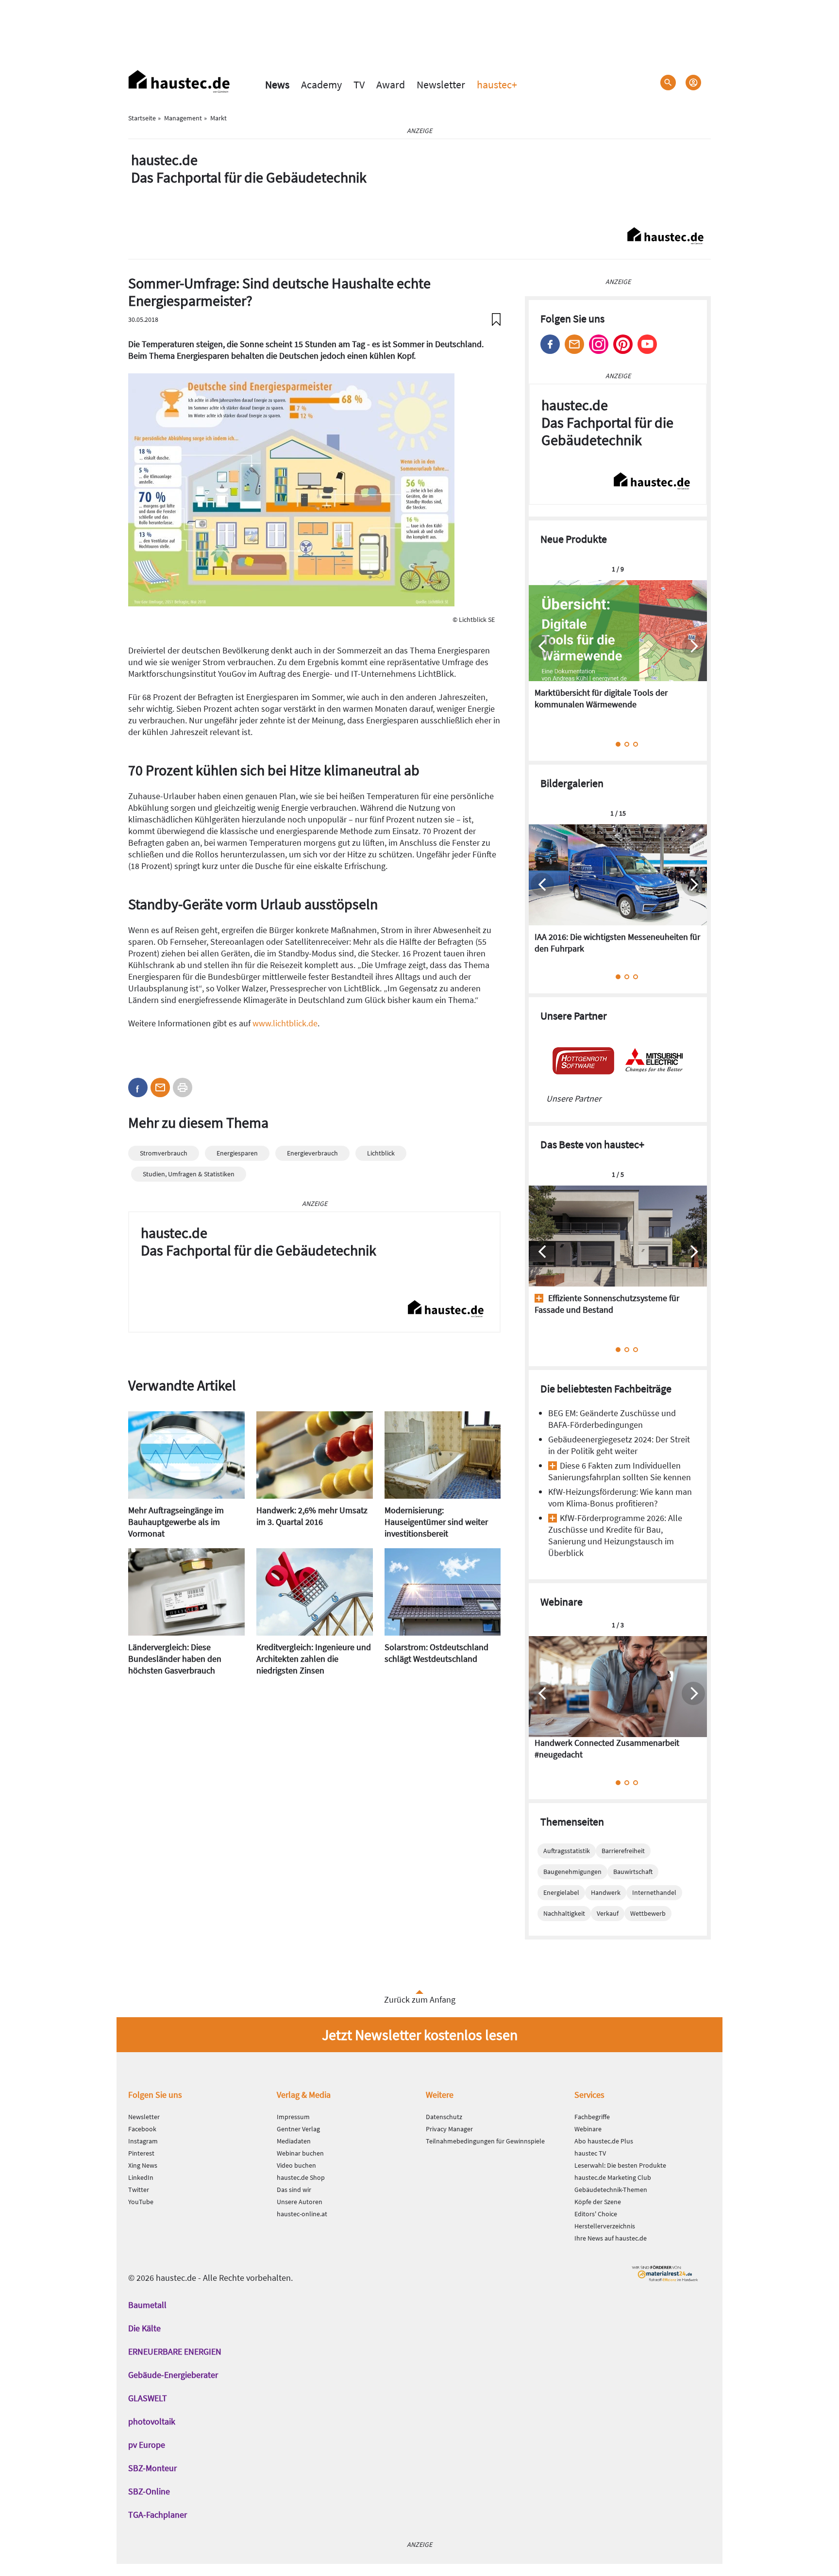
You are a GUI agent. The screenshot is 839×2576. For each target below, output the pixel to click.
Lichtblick (381, 1153)
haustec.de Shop (301, 2177)
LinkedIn (141, 2177)
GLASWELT (148, 2398)
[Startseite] (179, 82)
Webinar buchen (300, 2153)
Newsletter (441, 84)
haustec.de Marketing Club (613, 2177)
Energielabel (561, 1892)
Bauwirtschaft (633, 1872)
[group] (618, 651)
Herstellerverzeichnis (605, 2226)
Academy (321, 84)
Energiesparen (237, 1153)
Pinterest (623, 344)
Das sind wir (294, 2190)
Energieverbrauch (312, 1153)
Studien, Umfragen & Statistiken (189, 1174)
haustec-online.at (302, 2214)
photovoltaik (152, 2421)
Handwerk (606, 1892)
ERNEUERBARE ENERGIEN (175, 2351)
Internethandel (654, 1892)
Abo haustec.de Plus (604, 2141)
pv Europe (147, 2445)
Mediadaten (294, 2141)
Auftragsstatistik (567, 1851)
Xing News (143, 2165)
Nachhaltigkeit (564, 1913)
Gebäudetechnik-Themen (611, 2190)
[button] (138, 1087)
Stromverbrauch (164, 1153)
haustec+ (497, 84)
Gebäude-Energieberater (173, 2375)
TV (359, 84)
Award (391, 84)
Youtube (647, 344)
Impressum (293, 2117)
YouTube (141, 2202)
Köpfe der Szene (598, 2202)
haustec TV (590, 2153)
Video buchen (296, 2165)
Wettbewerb (648, 1913)
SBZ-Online (149, 2491)
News (277, 84)
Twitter (139, 2190)
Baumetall (147, 2305)
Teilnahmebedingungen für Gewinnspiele (485, 2141)
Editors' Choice (596, 2214)
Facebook (550, 344)
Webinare (588, 2129)
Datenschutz (444, 2117)
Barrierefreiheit (623, 1851)
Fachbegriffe (592, 2117)
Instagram (599, 344)
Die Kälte (144, 2328)
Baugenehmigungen (572, 1872)
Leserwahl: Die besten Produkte (620, 2165)
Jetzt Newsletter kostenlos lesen (420, 2035)
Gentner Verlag (298, 2129)
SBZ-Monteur (152, 2468)
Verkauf (608, 1913)
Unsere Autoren (300, 2202)
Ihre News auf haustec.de (611, 2238)
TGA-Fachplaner (158, 2515)
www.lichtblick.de (285, 1023)
